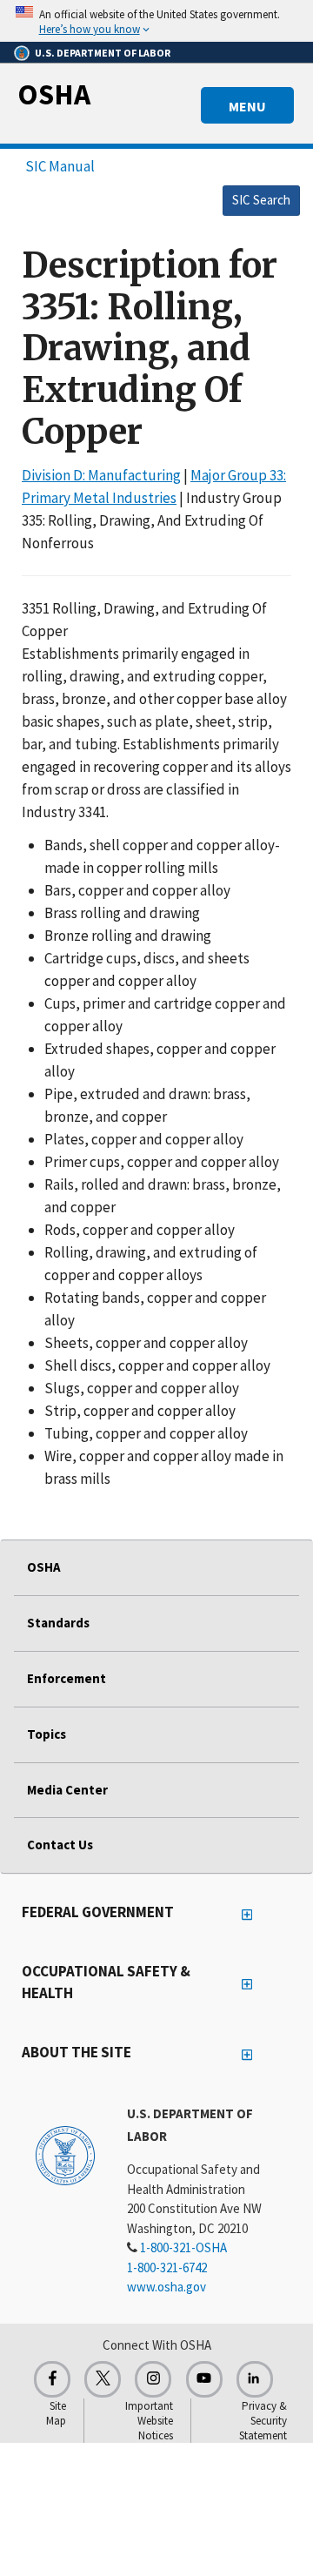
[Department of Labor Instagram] (153, 2379)
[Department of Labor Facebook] (52, 2379)
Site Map (56, 2413)
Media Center (67, 1790)
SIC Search (261, 200)
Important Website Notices (149, 2421)
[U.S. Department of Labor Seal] (65, 2155)
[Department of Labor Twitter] (103, 2379)
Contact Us (60, 1845)
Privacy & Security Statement (263, 2421)
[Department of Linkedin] (255, 2379)
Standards (58, 1623)
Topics (47, 1734)
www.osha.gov (166, 2287)
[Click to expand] (156, 21)
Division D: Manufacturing (101, 475)
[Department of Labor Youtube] (204, 2379)
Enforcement (67, 1678)
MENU (247, 106)
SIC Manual (60, 166)
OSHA (54, 94)
